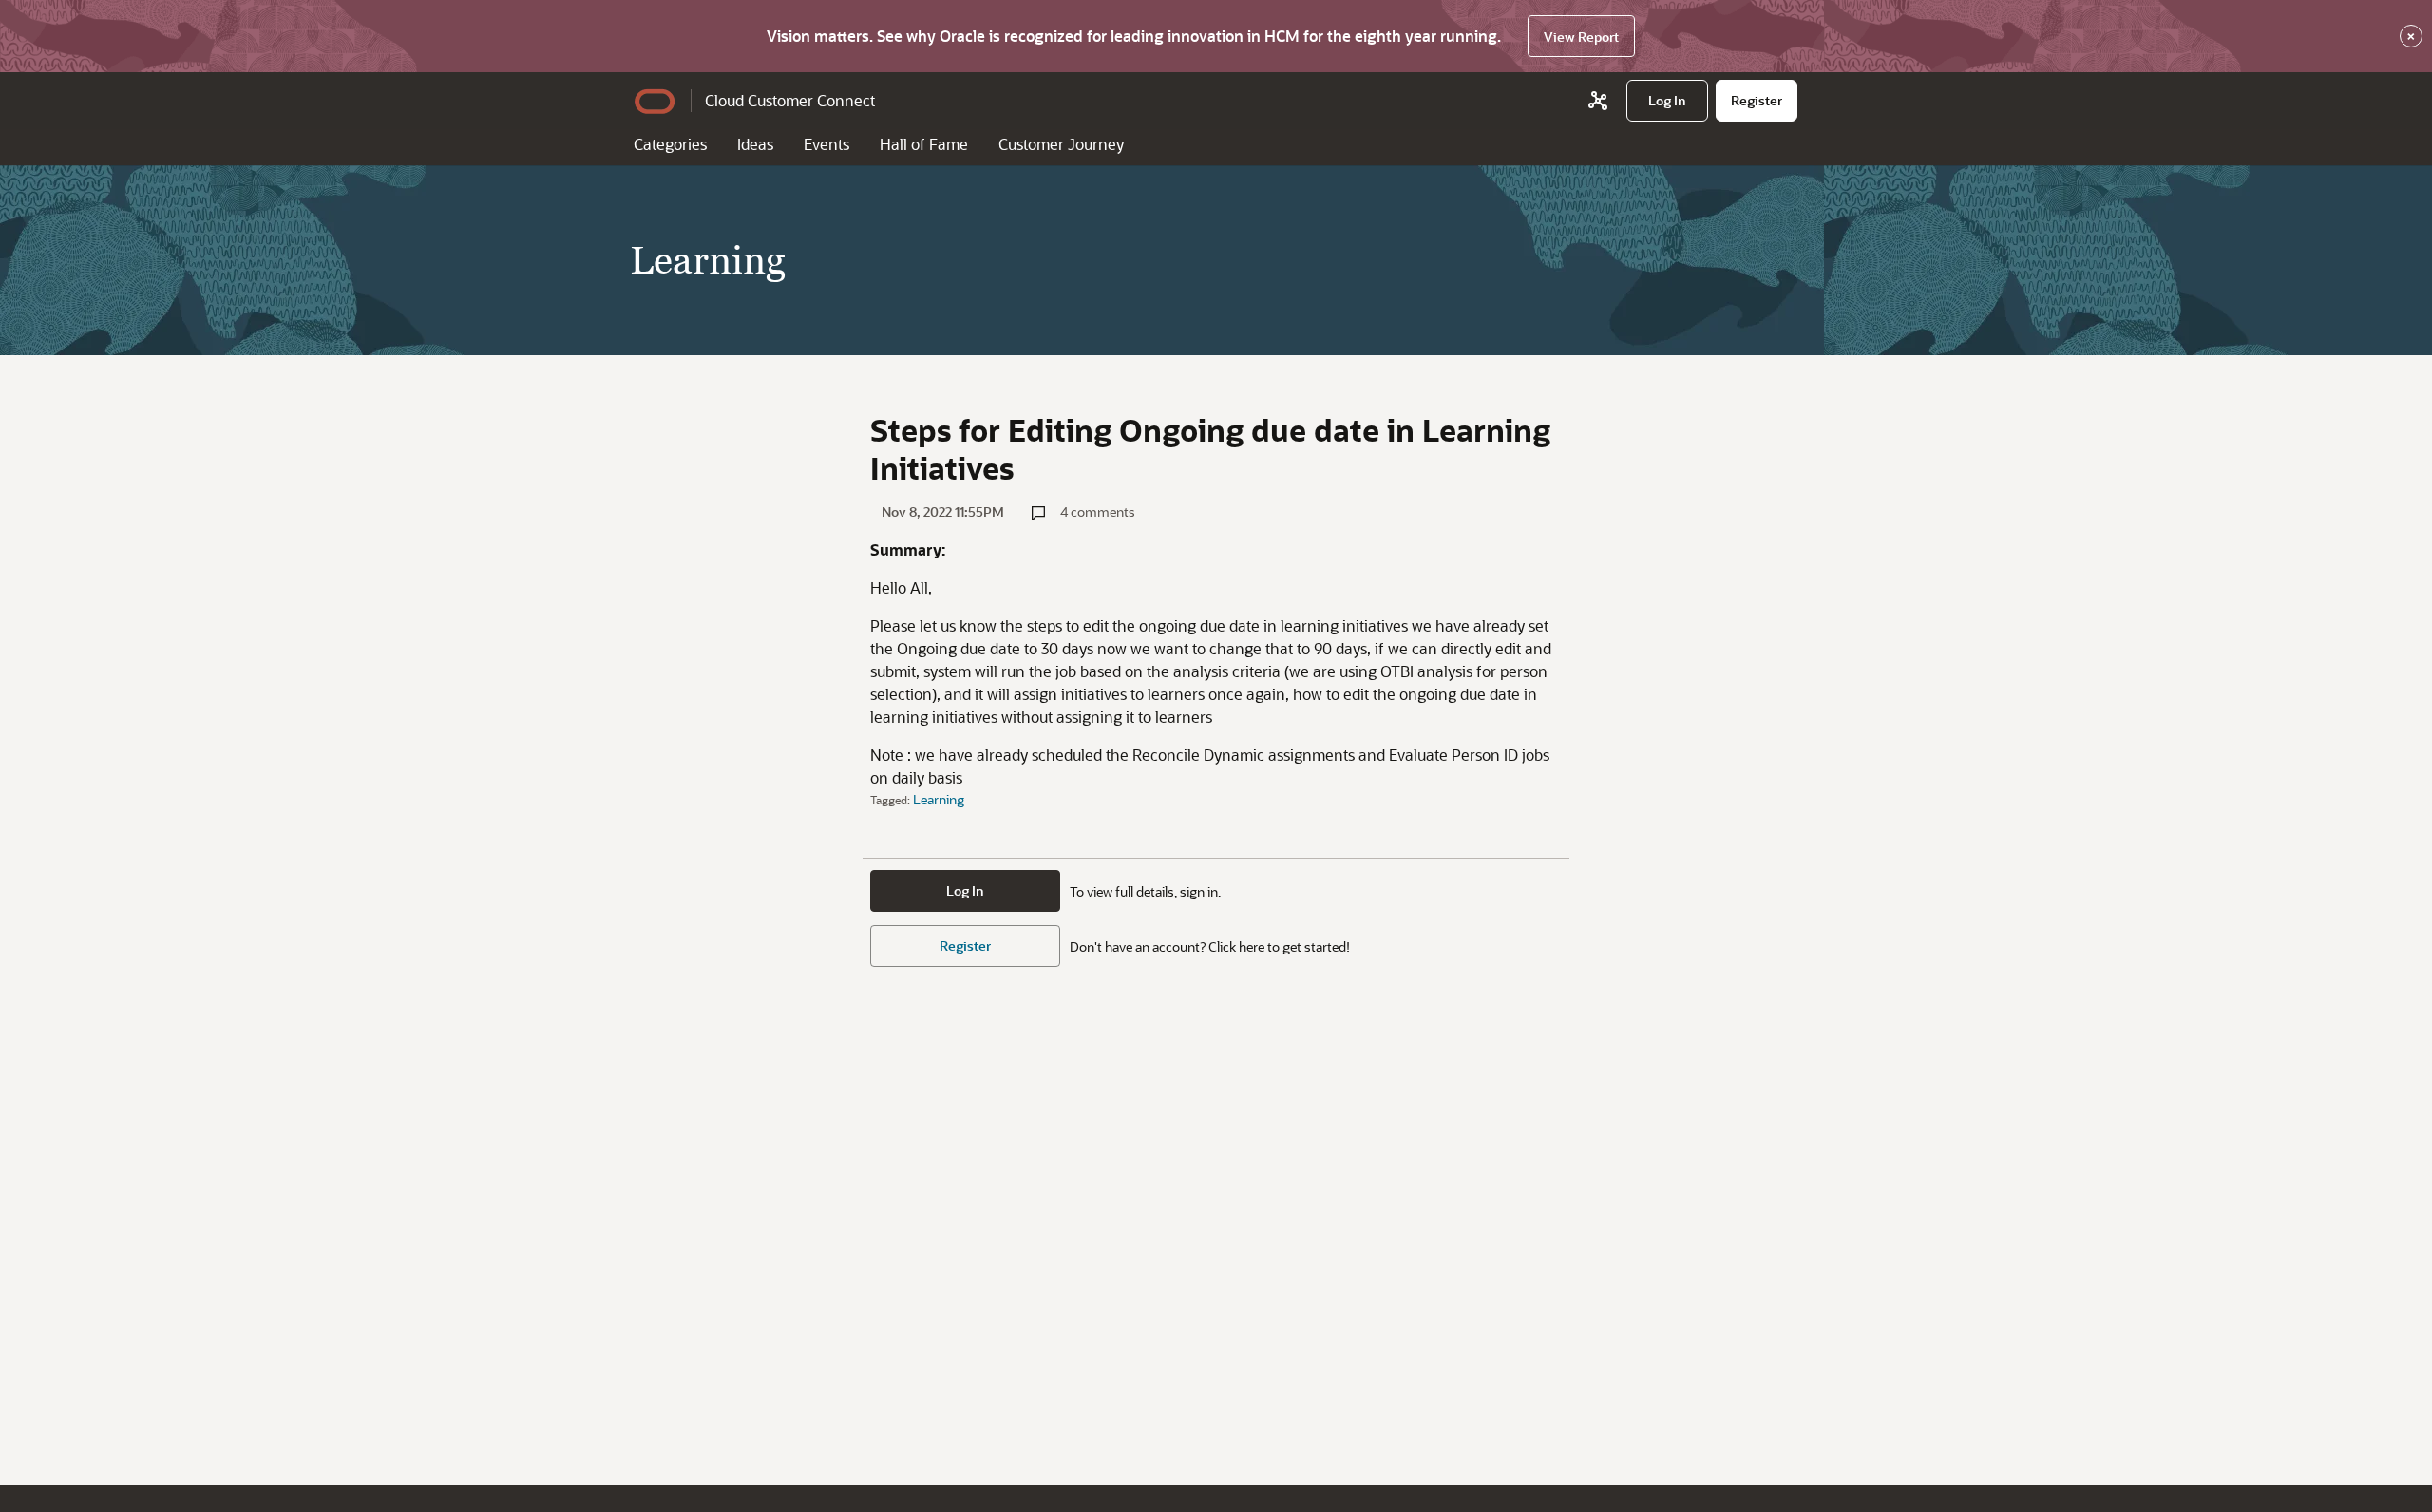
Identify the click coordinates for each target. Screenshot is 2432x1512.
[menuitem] (1667, 101)
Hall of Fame (924, 144)
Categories (670, 144)
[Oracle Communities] (1598, 101)
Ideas (755, 144)
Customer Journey (1061, 144)
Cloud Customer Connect (790, 100)
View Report (1581, 37)
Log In (965, 890)
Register (965, 945)
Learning (939, 799)
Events (826, 144)
